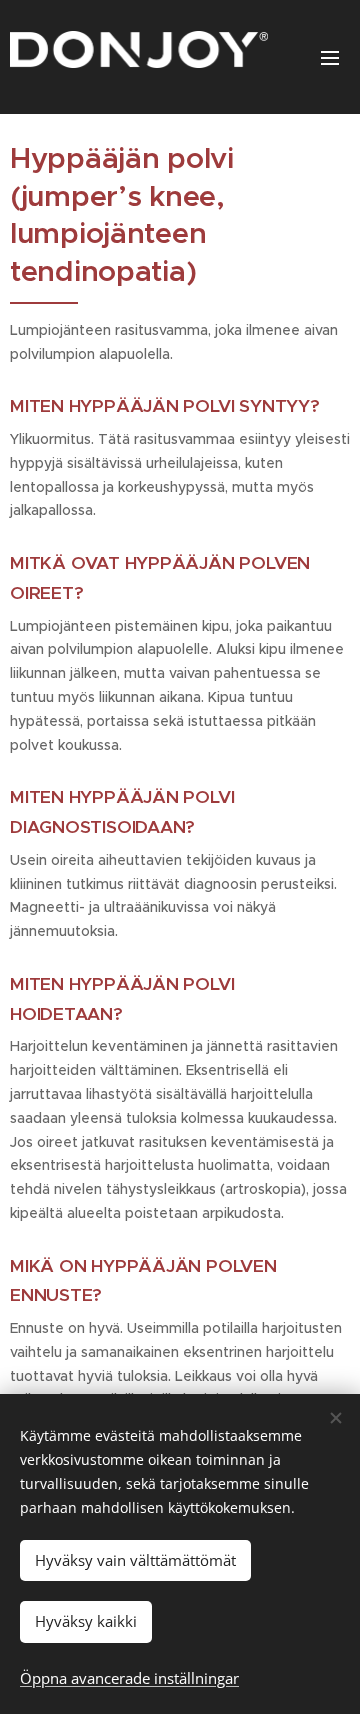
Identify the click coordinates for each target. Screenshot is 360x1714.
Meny (330, 57)
